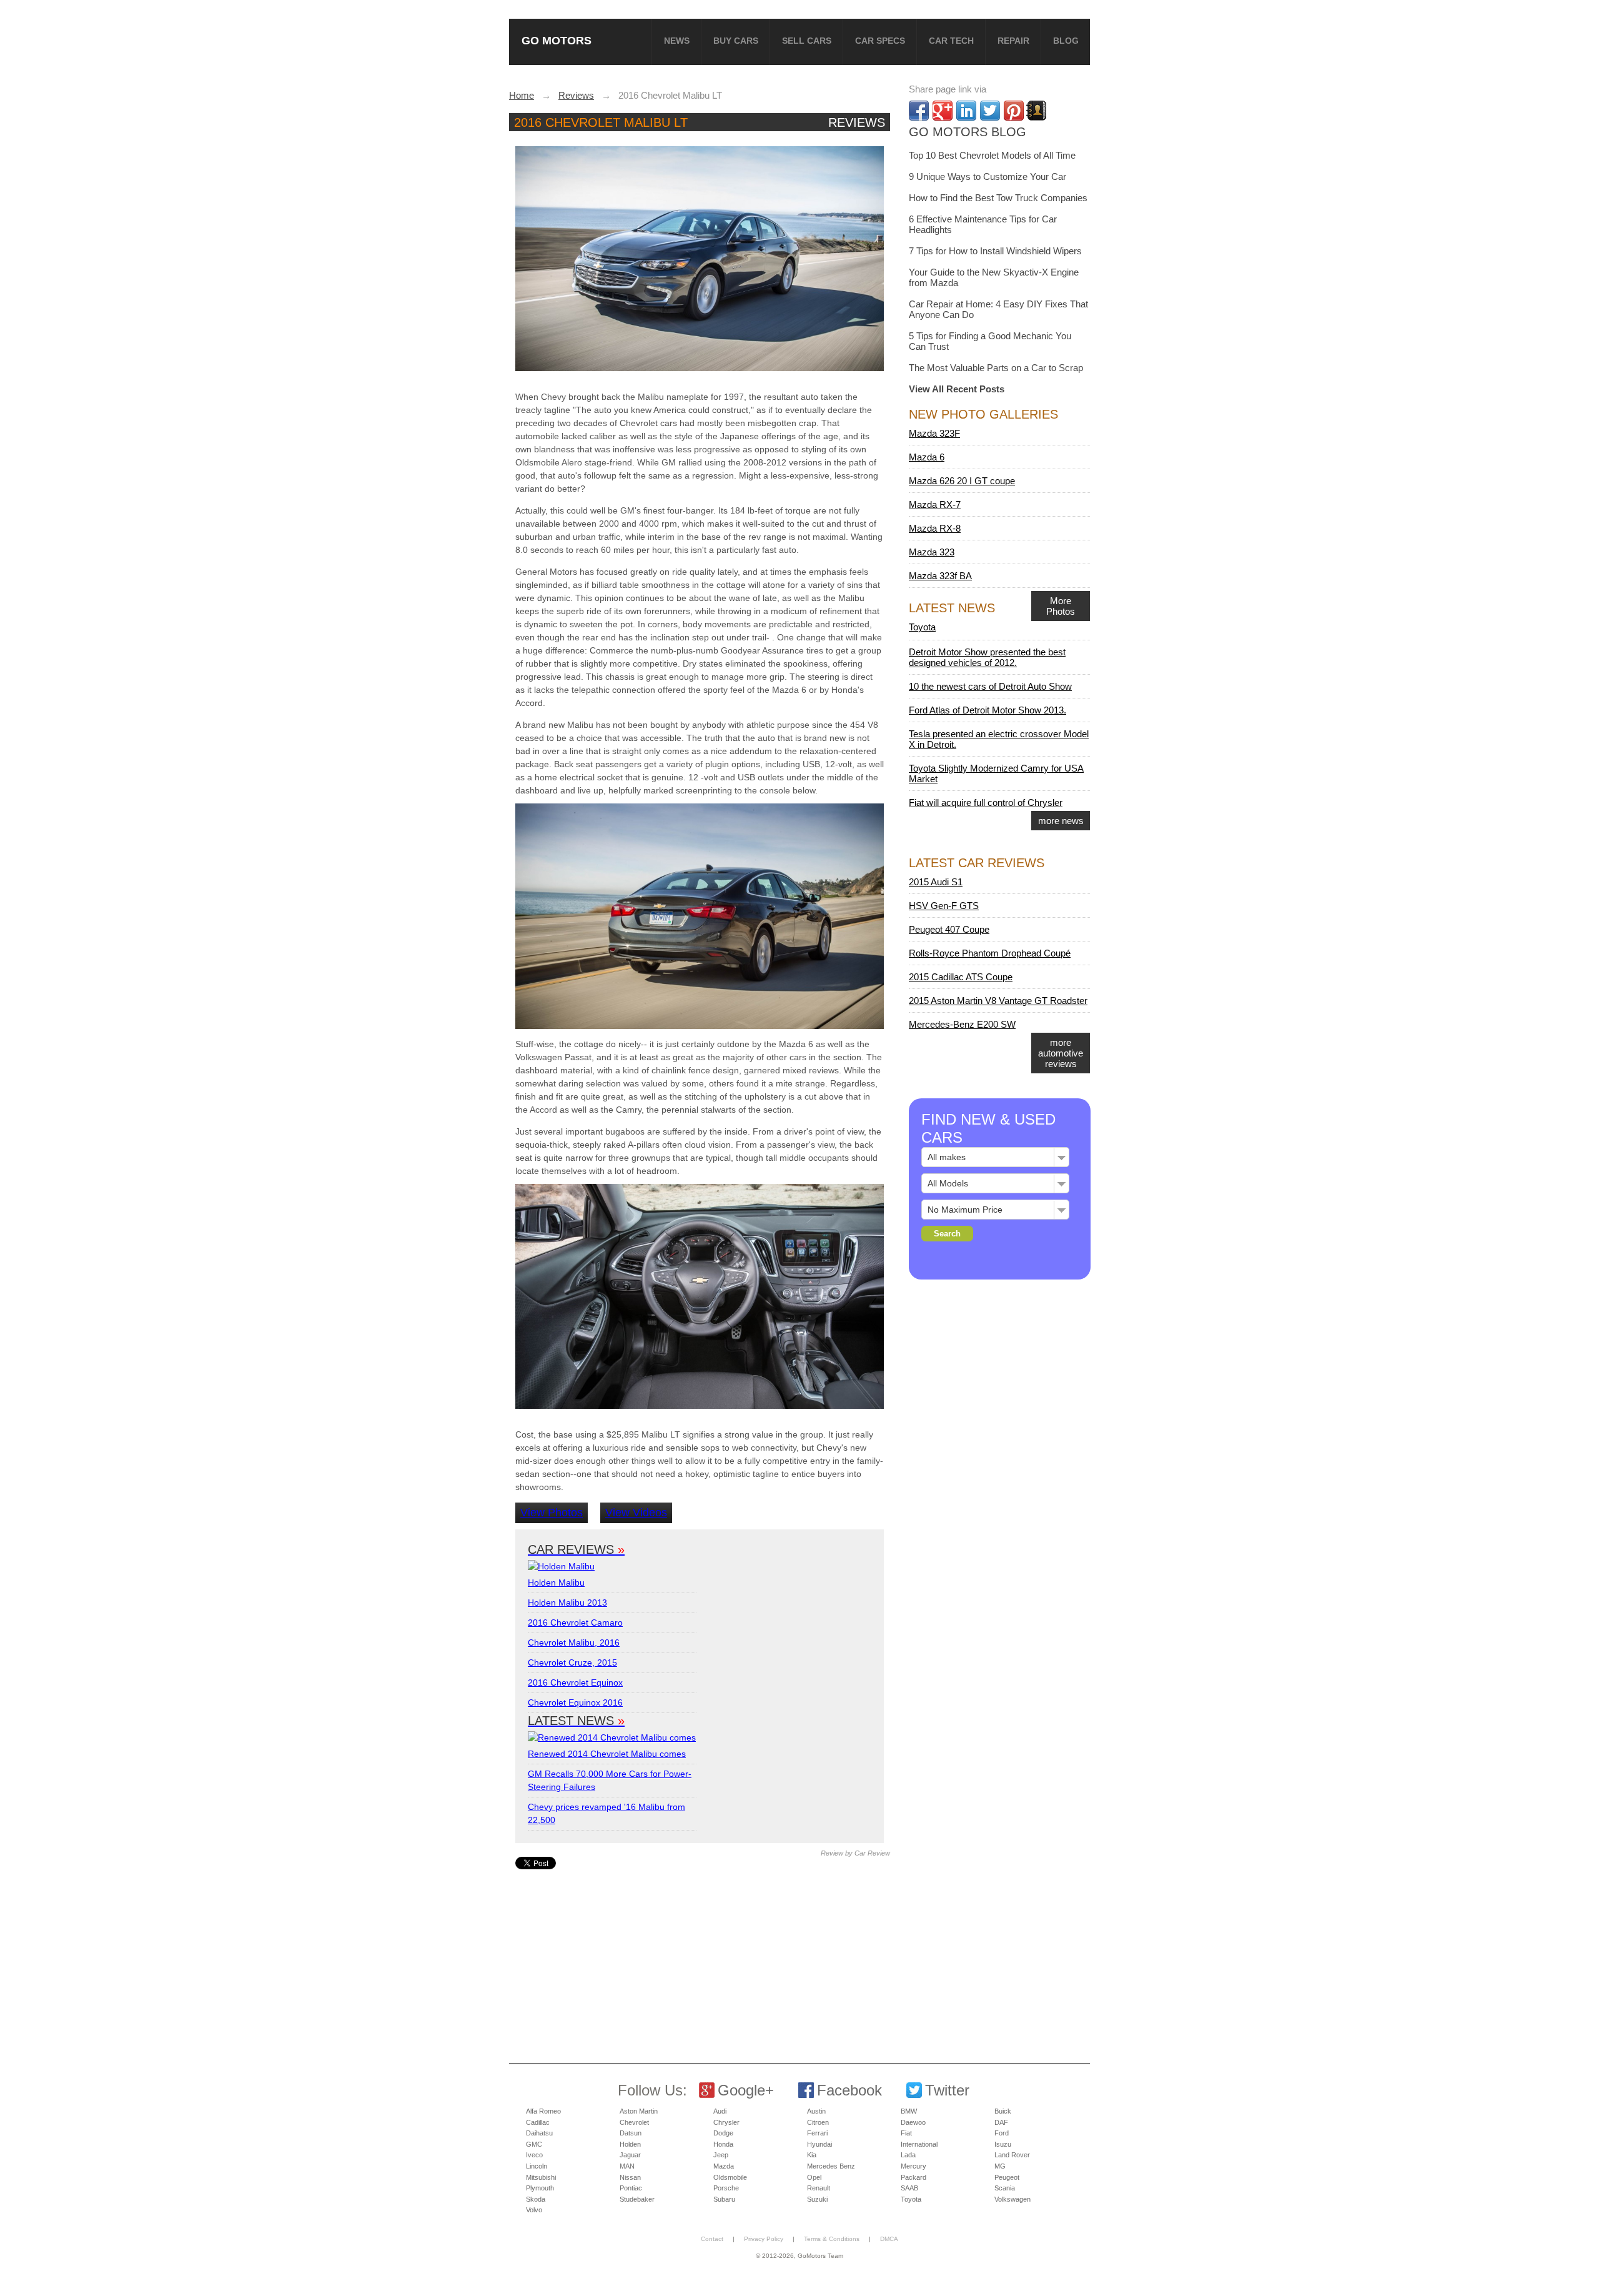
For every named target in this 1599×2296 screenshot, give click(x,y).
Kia (812, 2155)
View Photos (552, 1513)
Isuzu (1003, 2144)
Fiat (906, 2133)
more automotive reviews (1061, 1053)
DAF (1001, 2122)
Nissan (630, 2177)
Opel (814, 2177)
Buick (1003, 2111)
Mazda (724, 2166)
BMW (909, 2111)
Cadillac (538, 2122)
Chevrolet (634, 2122)
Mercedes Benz (831, 2166)
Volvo (534, 2210)
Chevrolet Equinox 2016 (575, 1702)
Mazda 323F (934, 433)
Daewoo (913, 2122)
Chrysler (726, 2122)
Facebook (849, 2090)
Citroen (818, 2122)
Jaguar (630, 2155)
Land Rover (1012, 2155)
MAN (627, 2166)
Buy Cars (736, 41)
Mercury (913, 2166)
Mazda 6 (927, 457)
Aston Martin (639, 2111)
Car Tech (951, 41)
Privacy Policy (764, 2239)
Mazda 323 (932, 552)
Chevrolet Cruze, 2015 (572, 1662)
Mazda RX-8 (935, 528)
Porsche (726, 2188)
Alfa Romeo (543, 2111)
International (919, 2144)
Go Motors (557, 40)
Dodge (723, 2133)
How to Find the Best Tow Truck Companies (998, 198)
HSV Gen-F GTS (944, 906)
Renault (819, 2188)
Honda (723, 2144)
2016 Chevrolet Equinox (575, 1682)
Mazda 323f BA (940, 576)
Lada (908, 2155)
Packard (913, 2177)
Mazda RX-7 (935, 504)
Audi (720, 2111)
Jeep (721, 2155)
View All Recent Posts (957, 389)
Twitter (947, 2090)
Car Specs (880, 41)
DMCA (889, 2239)
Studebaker (637, 2199)
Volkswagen (1012, 2199)
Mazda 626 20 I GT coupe (962, 481)
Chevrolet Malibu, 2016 (574, 1642)
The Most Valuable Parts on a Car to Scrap (996, 368)
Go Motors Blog (968, 132)
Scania (1005, 2188)
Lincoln (537, 2166)
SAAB (909, 2188)
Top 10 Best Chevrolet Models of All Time (992, 155)
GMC (534, 2144)
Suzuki (817, 2199)
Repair (1013, 41)
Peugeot (1007, 2177)
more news (1061, 821)
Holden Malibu (556, 1583)
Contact (712, 2239)
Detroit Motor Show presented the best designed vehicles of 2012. (987, 657)
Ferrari (817, 2133)
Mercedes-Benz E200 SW (962, 1024)
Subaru (724, 2199)
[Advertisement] (701, 1957)
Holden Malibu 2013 (567, 1603)
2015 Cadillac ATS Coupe (961, 977)
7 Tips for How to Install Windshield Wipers (995, 251)
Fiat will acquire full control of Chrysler (986, 803)
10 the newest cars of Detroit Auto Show (990, 686)
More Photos (1061, 606)
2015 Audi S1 (936, 882)
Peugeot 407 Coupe (949, 929)
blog (1066, 41)
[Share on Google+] (943, 111)
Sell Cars (807, 41)
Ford (1002, 2133)
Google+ (746, 2090)
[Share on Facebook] (919, 111)
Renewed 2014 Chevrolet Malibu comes (607, 1754)
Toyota (922, 627)
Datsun (631, 2133)
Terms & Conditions (832, 2239)
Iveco (534, 2155)
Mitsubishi (541, 2177)
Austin (816, 2111)
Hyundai (819, 2144)
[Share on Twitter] (990, 111)
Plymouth (540, 2188)
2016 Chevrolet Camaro (575, 1623)
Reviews (857, 122)
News (677, 41)
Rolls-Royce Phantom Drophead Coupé (990, 953)
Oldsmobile (730, 2177)
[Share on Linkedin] (966, 111)
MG (1000, 2166)
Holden (630, 2144)
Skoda (536, 2199)
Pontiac (631, 2188)
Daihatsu (539, 2133)
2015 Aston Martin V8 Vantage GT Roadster (998, 1001)
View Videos (636, 1513)
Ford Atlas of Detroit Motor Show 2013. (988, 710)
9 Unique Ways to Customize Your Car (988, 176)
